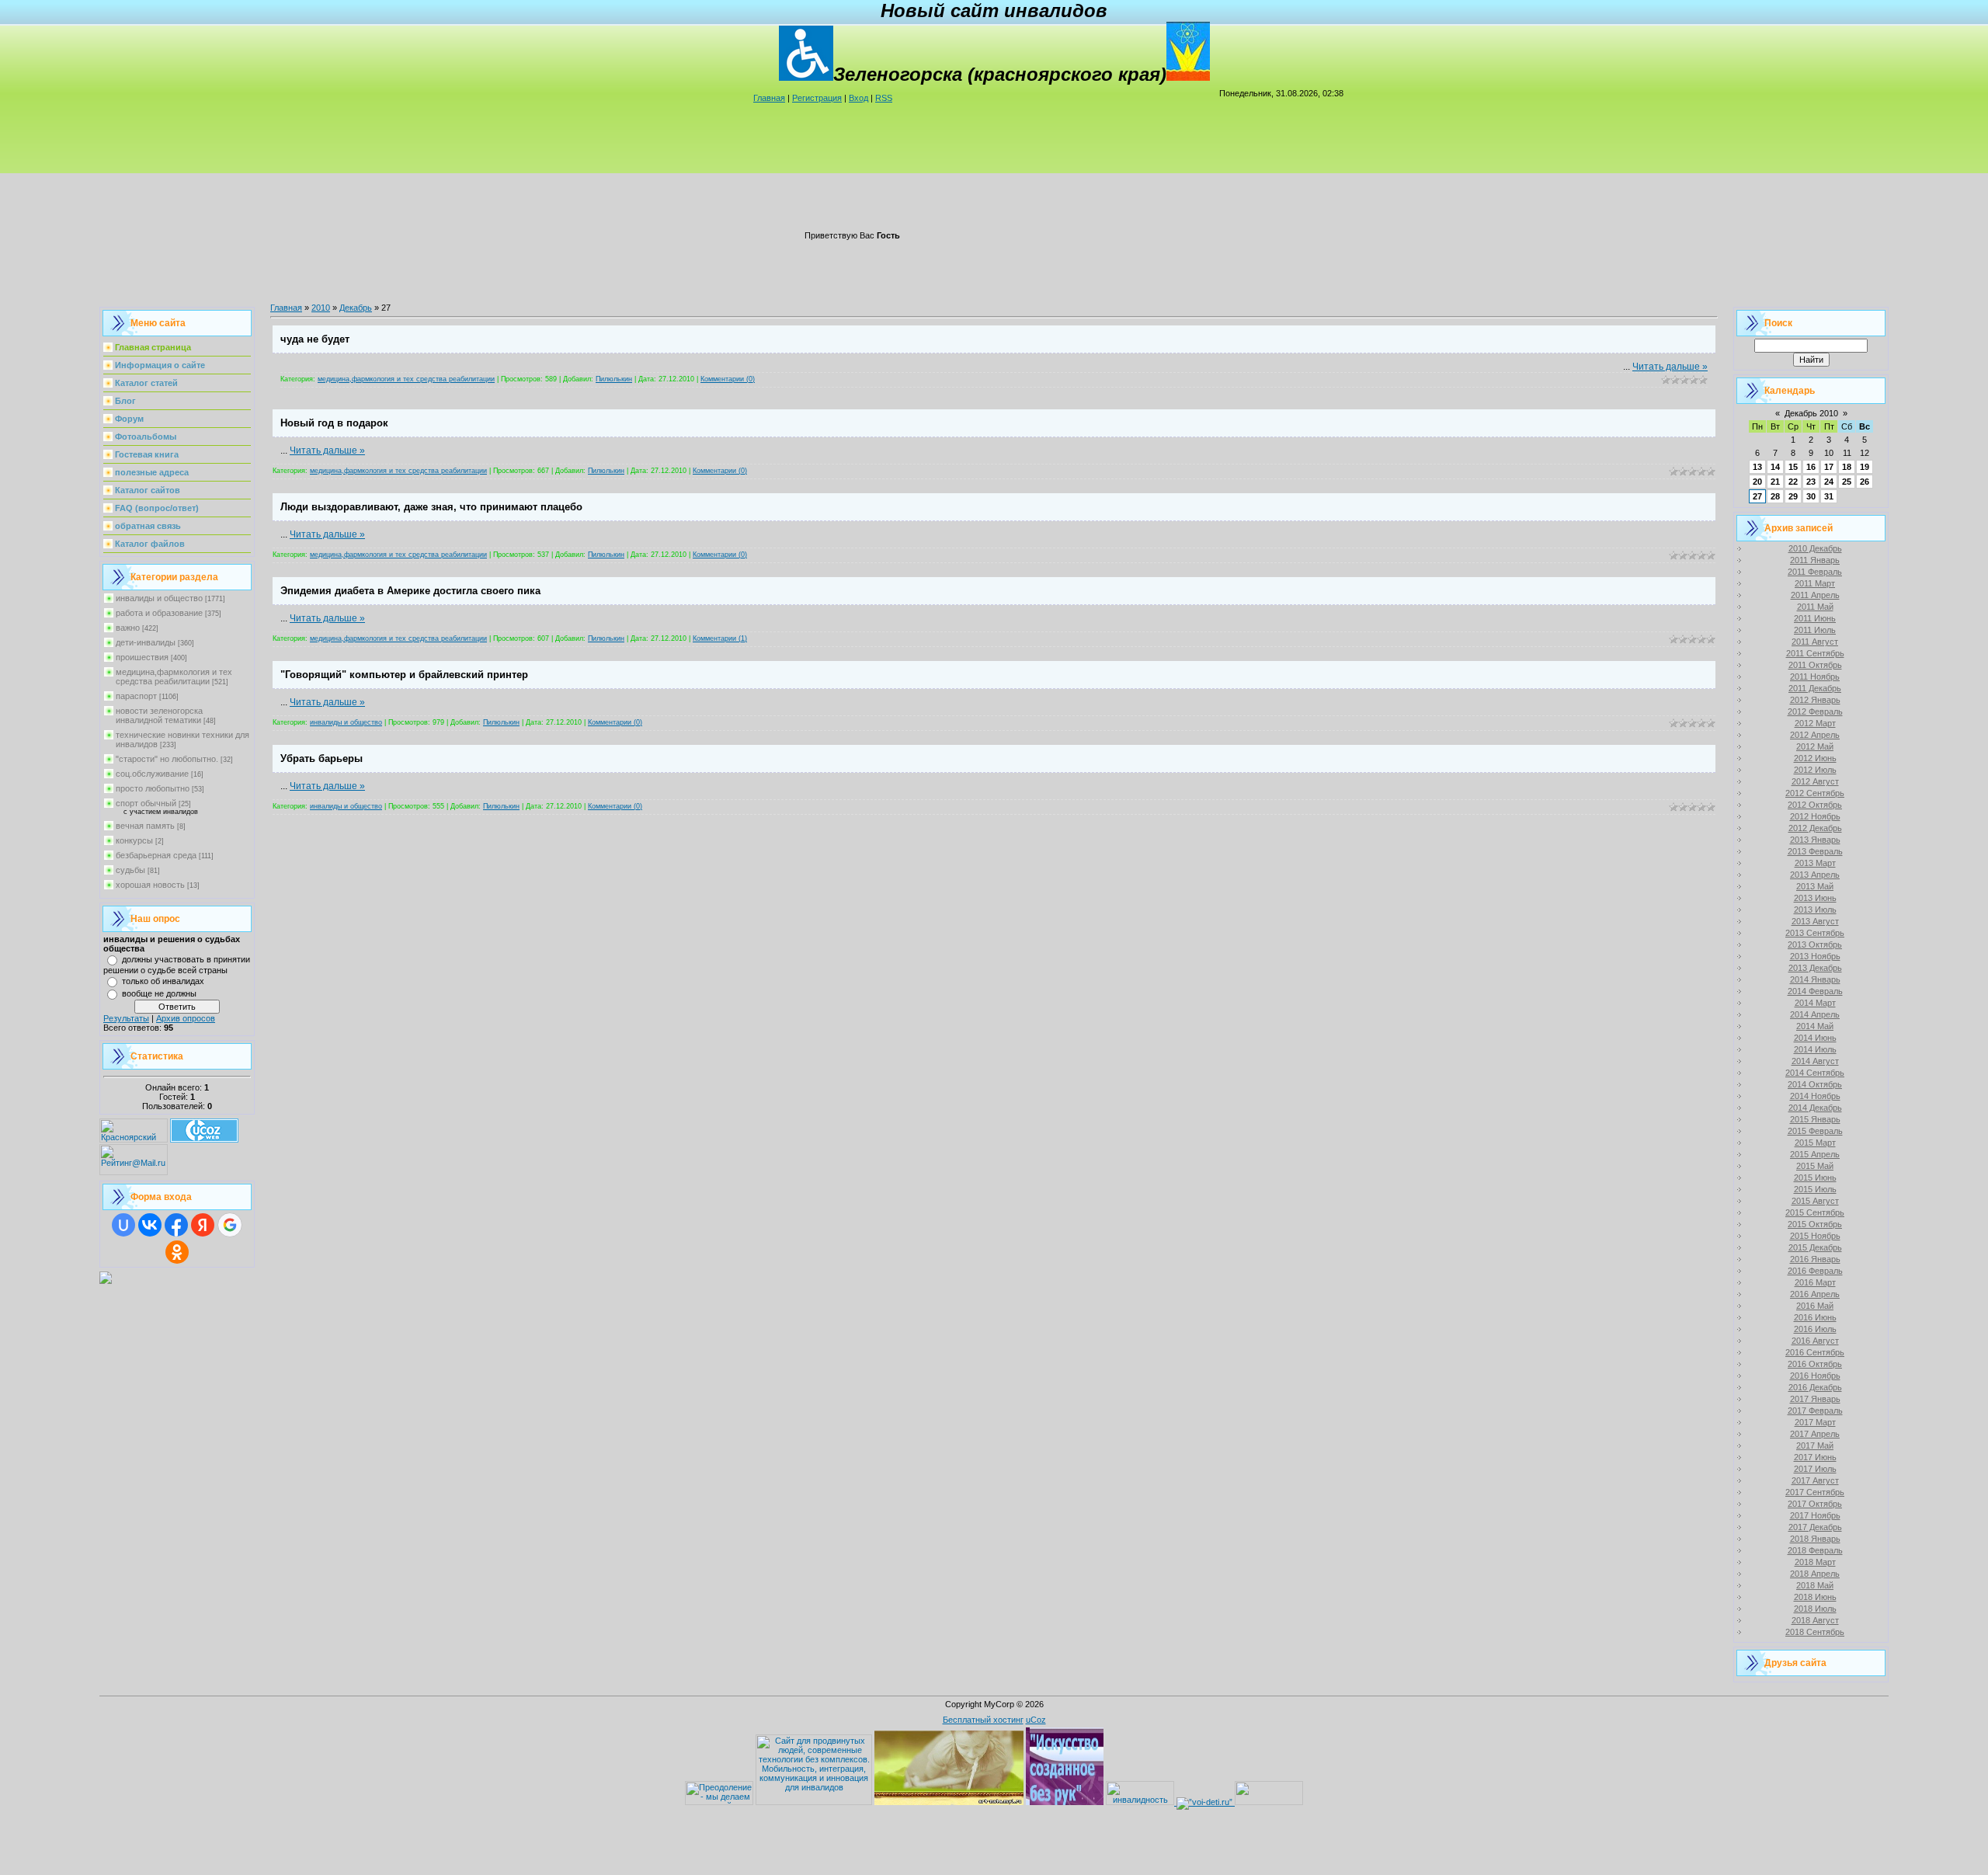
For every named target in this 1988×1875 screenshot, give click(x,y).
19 (1865, 467)
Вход (858, 98)
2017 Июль (1815, 1469)
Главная (769, 98)
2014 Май (1815, 1026)
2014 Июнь (1815, 1038)
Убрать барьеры (321, 758)
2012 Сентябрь (1815, 793)
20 (1757, 482)
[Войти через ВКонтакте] (150, 1225)
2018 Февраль (1815, 1550)
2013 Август (1815, 921)
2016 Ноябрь (1815, 1376)
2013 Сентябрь (1815, 933)
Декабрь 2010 (1811, 413)
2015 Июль (1815, 1189)
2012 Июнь (1815, 758)
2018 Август (1815, 1620)
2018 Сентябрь (1815, 1632)
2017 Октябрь (1815, 1504)
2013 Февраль (1815, 851)
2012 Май (1815, 746)
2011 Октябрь (1815, 665)
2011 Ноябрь (1815, 677)
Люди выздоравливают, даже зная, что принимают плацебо (431, 507)
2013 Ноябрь (1815, 956)
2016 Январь (1815, 1259)
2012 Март (1815, 723)
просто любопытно (153, 788)
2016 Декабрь (1815, 1387)
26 (1865, 482)
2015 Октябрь (1815, 1224)
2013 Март (1815, 863)
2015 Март (1815, 1143)
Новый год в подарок (334, 423)
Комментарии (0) (728, 379)
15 (1793, 467)
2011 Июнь (1815, 618)
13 (1757, 467)
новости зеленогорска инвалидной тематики (159, 715)
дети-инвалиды (146, 642)
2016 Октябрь (1815, 1364)
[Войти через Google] (230, 1225)
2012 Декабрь (1815, 828)
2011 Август (1815, 642)
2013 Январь (1815, 840)
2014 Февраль (1815, 991)
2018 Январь (1815, 1539)
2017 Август (1815, 1480)
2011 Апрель (1815, 595)
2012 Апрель (1815, 735)
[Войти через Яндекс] (203, 1225)
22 (1793, 482)
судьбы (130, 870)
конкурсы (134, 840)
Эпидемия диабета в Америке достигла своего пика (410, 591)
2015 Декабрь (1815, 1247)
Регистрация (817, 98)
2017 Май (1815, 1445)
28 (1775, 496)
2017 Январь (1815, 1399)
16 (1811, 467)
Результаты (126, 1018)
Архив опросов (186, 1018)
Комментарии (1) (720, 638)
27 (1757, 496)
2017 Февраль (1815, 1411)
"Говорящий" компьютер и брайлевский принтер (404, 675)
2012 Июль (1815, 770)
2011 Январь (1815, 560)
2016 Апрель (1815, 1294)
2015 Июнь (1815, 1178)
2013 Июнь (1815, 898)
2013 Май (1815, 886)
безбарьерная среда (156, 855)
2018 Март (1815, 1562)
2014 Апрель (1815, 1014)
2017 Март (1815, 1422)
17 (1829, 467)
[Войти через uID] (123, 1225)
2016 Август (1815, 1341)
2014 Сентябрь (1815, 1073)
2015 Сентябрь (1815, 1212)
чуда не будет (315, 339)
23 (1811, 482)
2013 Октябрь (1815, 944)
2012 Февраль (1815, 711)
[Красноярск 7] (106, 1281)
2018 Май (1815, 1585)
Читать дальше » (1670, 367)
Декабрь (356, 308)
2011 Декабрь (1815, 688)
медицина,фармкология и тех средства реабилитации (174, 677)
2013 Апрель (1815, 875)
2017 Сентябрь (1815, 1492)
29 (1793, 496)
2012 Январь (1815, 700)
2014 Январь (1815, 979)
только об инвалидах (163, 981)
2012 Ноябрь (1815, 816)
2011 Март (1815, 583)
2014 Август (1815, 1061)
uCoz (1036, 1720)
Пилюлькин (614, 379)
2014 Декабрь (1815, 1108)
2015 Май (1815, 1166)
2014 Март (1815, 1003)
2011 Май (1815, 607)
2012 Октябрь (1815, 805)
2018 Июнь (1815, 1597)
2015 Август (1815, 1201)
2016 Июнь (1815, 1317)
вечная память (145, 826)
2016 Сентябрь (1815, 1352)
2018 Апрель (1815, 1574)
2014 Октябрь (1815, 1084)
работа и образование (159, 613)
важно (128, 628)
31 (1829, 496)
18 (1847, 467)
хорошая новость (150, 885)
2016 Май (1815, 1306)
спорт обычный (146, 803)
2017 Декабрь (1815, 1527)
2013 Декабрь (1815, 968)
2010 (321, 308)
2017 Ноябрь (1815, 1515)
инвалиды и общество (159, 598)
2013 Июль (1815, 910)
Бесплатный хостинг (983, 1720)
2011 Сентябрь (1815, 653)
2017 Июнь (1815, 1457)
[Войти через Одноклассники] (177, 1252)
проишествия (142, 657)
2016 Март (1815, 1282)
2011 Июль (1815, 630)
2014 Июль (1815, 1049)
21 (1775, 482)
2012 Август (1815, 781)
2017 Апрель (1815, 1434)
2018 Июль (1815, 1609)
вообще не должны (159, 993)
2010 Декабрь (1815, 548)
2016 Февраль (1815, 1271)
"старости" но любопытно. (167, 759)
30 (1811, 496)
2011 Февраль (1815, 572)
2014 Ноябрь (1815, 1096)
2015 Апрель (1815, 1154)
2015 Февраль (1815, 1131)
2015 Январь (1815, 1119)
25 (1847, 482)
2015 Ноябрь (1815, 1236)
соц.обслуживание (152, 774)
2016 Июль (1815, 1329)
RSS (884, 98)
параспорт (136, 696)
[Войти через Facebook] (176, 1225)
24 (1829, 482)
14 (1775, 467)
